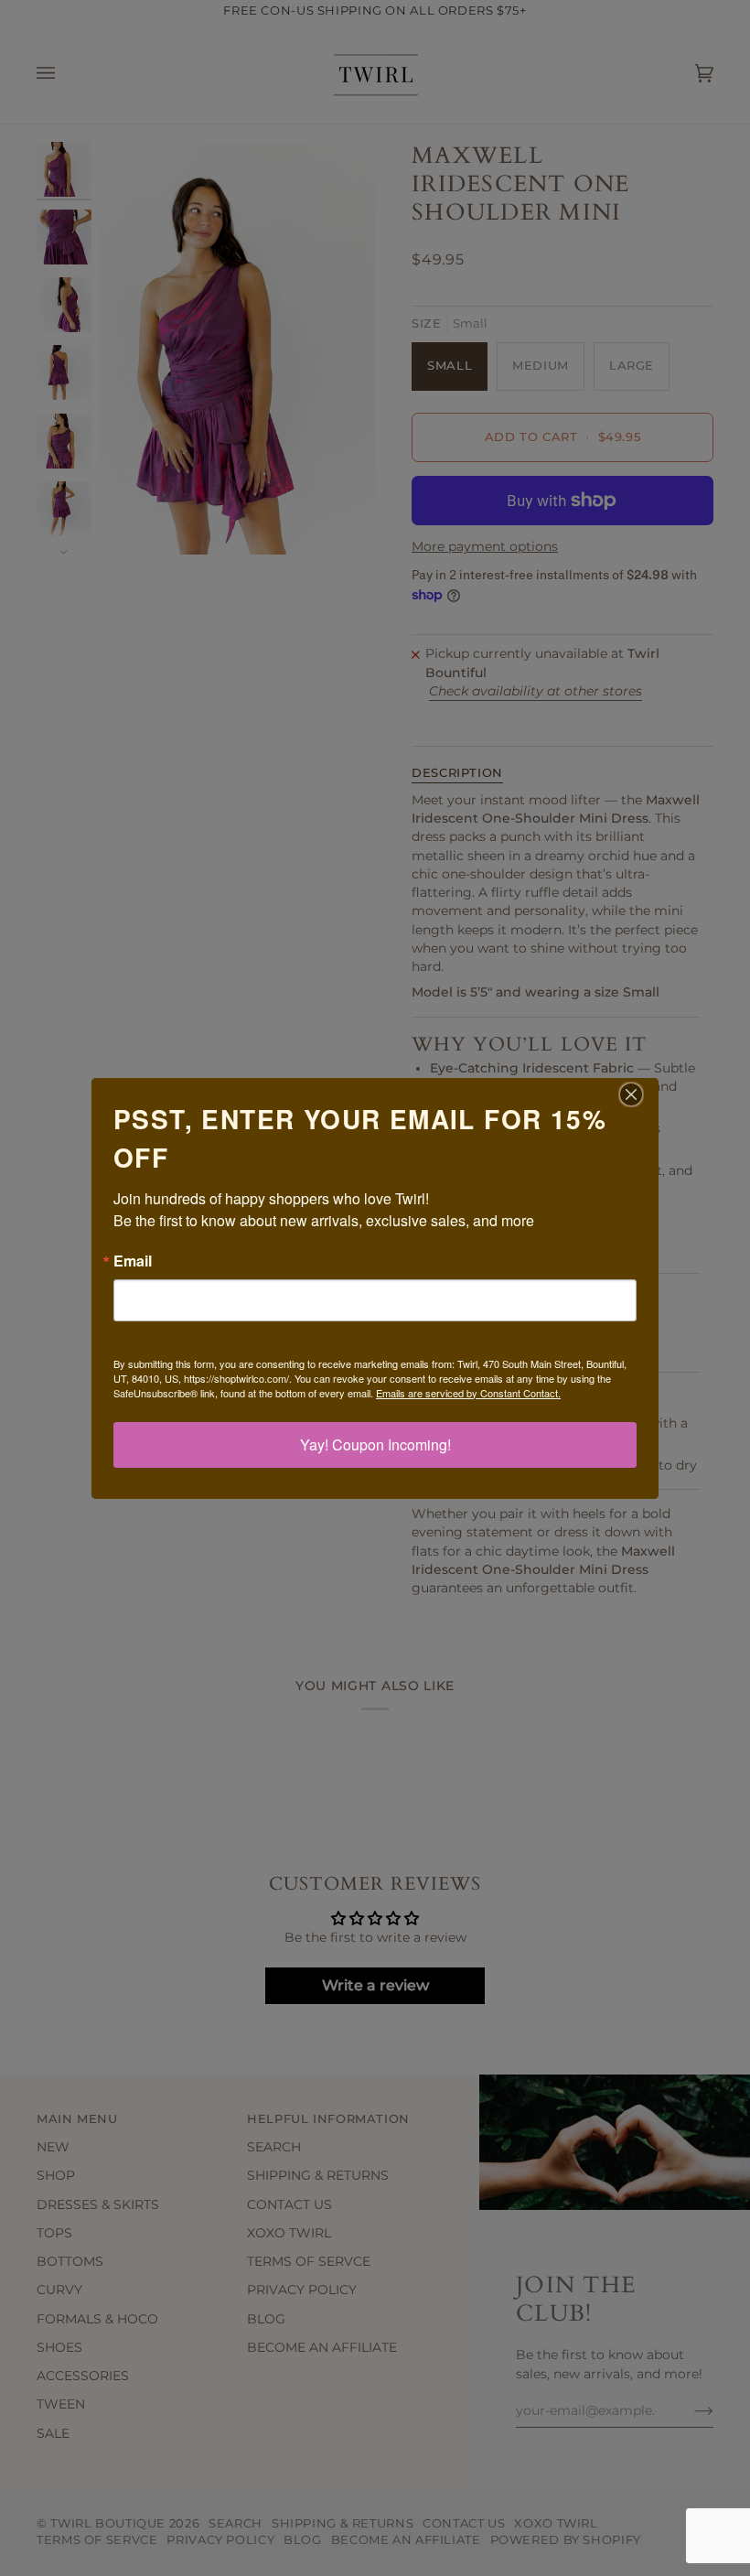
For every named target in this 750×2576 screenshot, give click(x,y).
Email (133, 1261)
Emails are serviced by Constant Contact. (468, 1393)
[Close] (642, 1094)
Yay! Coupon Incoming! (375, 1444)
